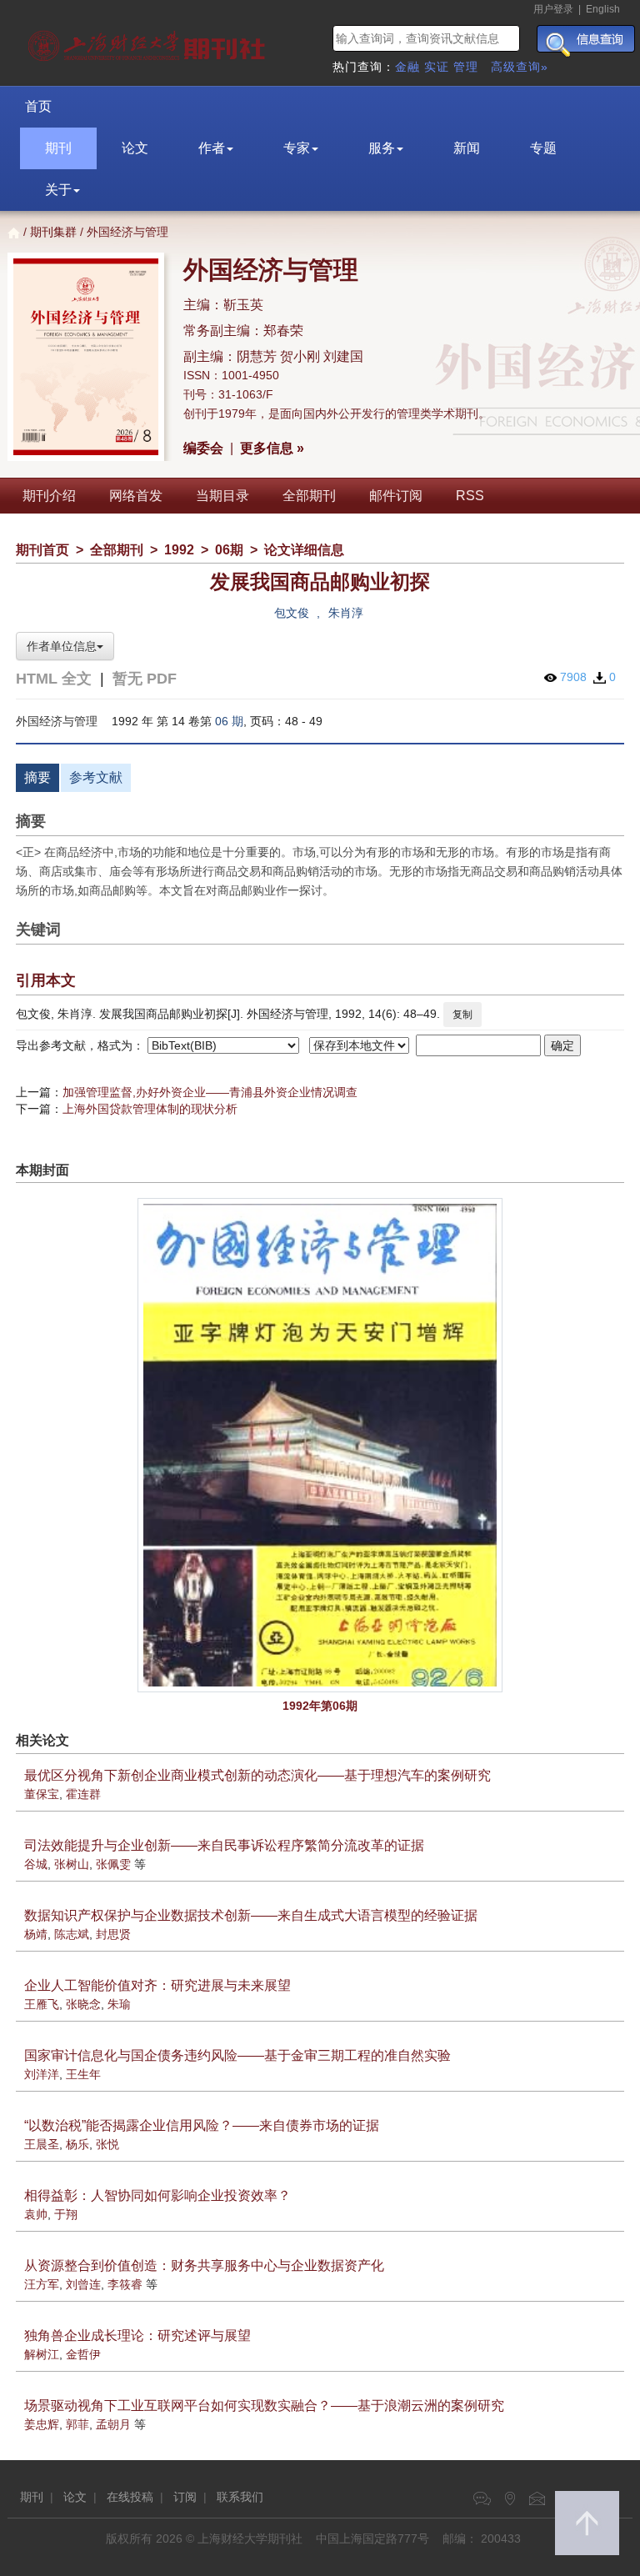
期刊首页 (42, 550)
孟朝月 (113, 2424)
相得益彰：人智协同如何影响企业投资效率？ (157, 2195)
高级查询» (520, 67)
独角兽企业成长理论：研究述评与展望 (137, 2335)
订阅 (185, 2497)
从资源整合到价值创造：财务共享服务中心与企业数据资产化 (204, 2265)
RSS (470, 496)
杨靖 (36, 1934)
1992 (179, 550)
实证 (437, 67)
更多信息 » (272, 448)
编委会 (203, 448)
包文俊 (292, 613)
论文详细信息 (304, 550)
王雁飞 (42, 2004)
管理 (466, 67)
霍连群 (83, 1794)
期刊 (58, 148)
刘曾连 (83, 2284)
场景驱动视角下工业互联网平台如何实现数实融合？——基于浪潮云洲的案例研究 (264, 2406)
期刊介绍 (49, 496)
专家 (297, 148)
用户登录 (553, 9)
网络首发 (136, 496)
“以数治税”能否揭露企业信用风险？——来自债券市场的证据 (202, 2125)
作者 (212, 148)
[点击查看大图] (320, 1445)
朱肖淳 (346, 613)
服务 (382, 148)
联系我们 (240, 2497)
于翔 (66, 2214)
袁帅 (36, 2214)
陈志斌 (72, 1934)
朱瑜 (119, 2004)
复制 (462, 1015)
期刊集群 (53, 232)
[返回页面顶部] (587, 2523)
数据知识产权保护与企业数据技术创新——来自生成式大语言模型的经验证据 (251, 1915)
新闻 (467, 148)
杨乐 (77, 2144)
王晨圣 (42, 2144)
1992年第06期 (320, 1706)
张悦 (107, 2144)
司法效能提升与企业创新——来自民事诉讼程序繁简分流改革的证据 (224, 1845)
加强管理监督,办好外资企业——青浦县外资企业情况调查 (210, 1092)
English (603, 9)
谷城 (36, 1864)
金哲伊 (83, 2354)
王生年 (83, 2074)
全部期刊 (309, 496)
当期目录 (222, 496)
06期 (229, 550)
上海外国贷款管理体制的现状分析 (150, 1109)
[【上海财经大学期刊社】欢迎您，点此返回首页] (149, 42)
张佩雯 (113, 1864)
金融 (407, 67)
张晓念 (83, 2004)
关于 (58, 190)
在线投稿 (130, 2497)
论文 (135, 148)
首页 (38, 106)
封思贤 (113, 1934)
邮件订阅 (396, 496)
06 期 (229, 721)
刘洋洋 (42, 2074)
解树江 (42, 2354)
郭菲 (77, 2424)
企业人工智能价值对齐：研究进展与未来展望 (157, 1985)
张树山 (72, 1864)
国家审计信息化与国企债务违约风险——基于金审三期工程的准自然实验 (237, 2055)
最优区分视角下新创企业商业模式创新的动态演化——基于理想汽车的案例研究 (257, 1775)
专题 (543, 148)
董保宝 (42, 1794)
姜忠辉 (42, 2424)
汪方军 (42, 2284)
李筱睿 (125, 2284)
